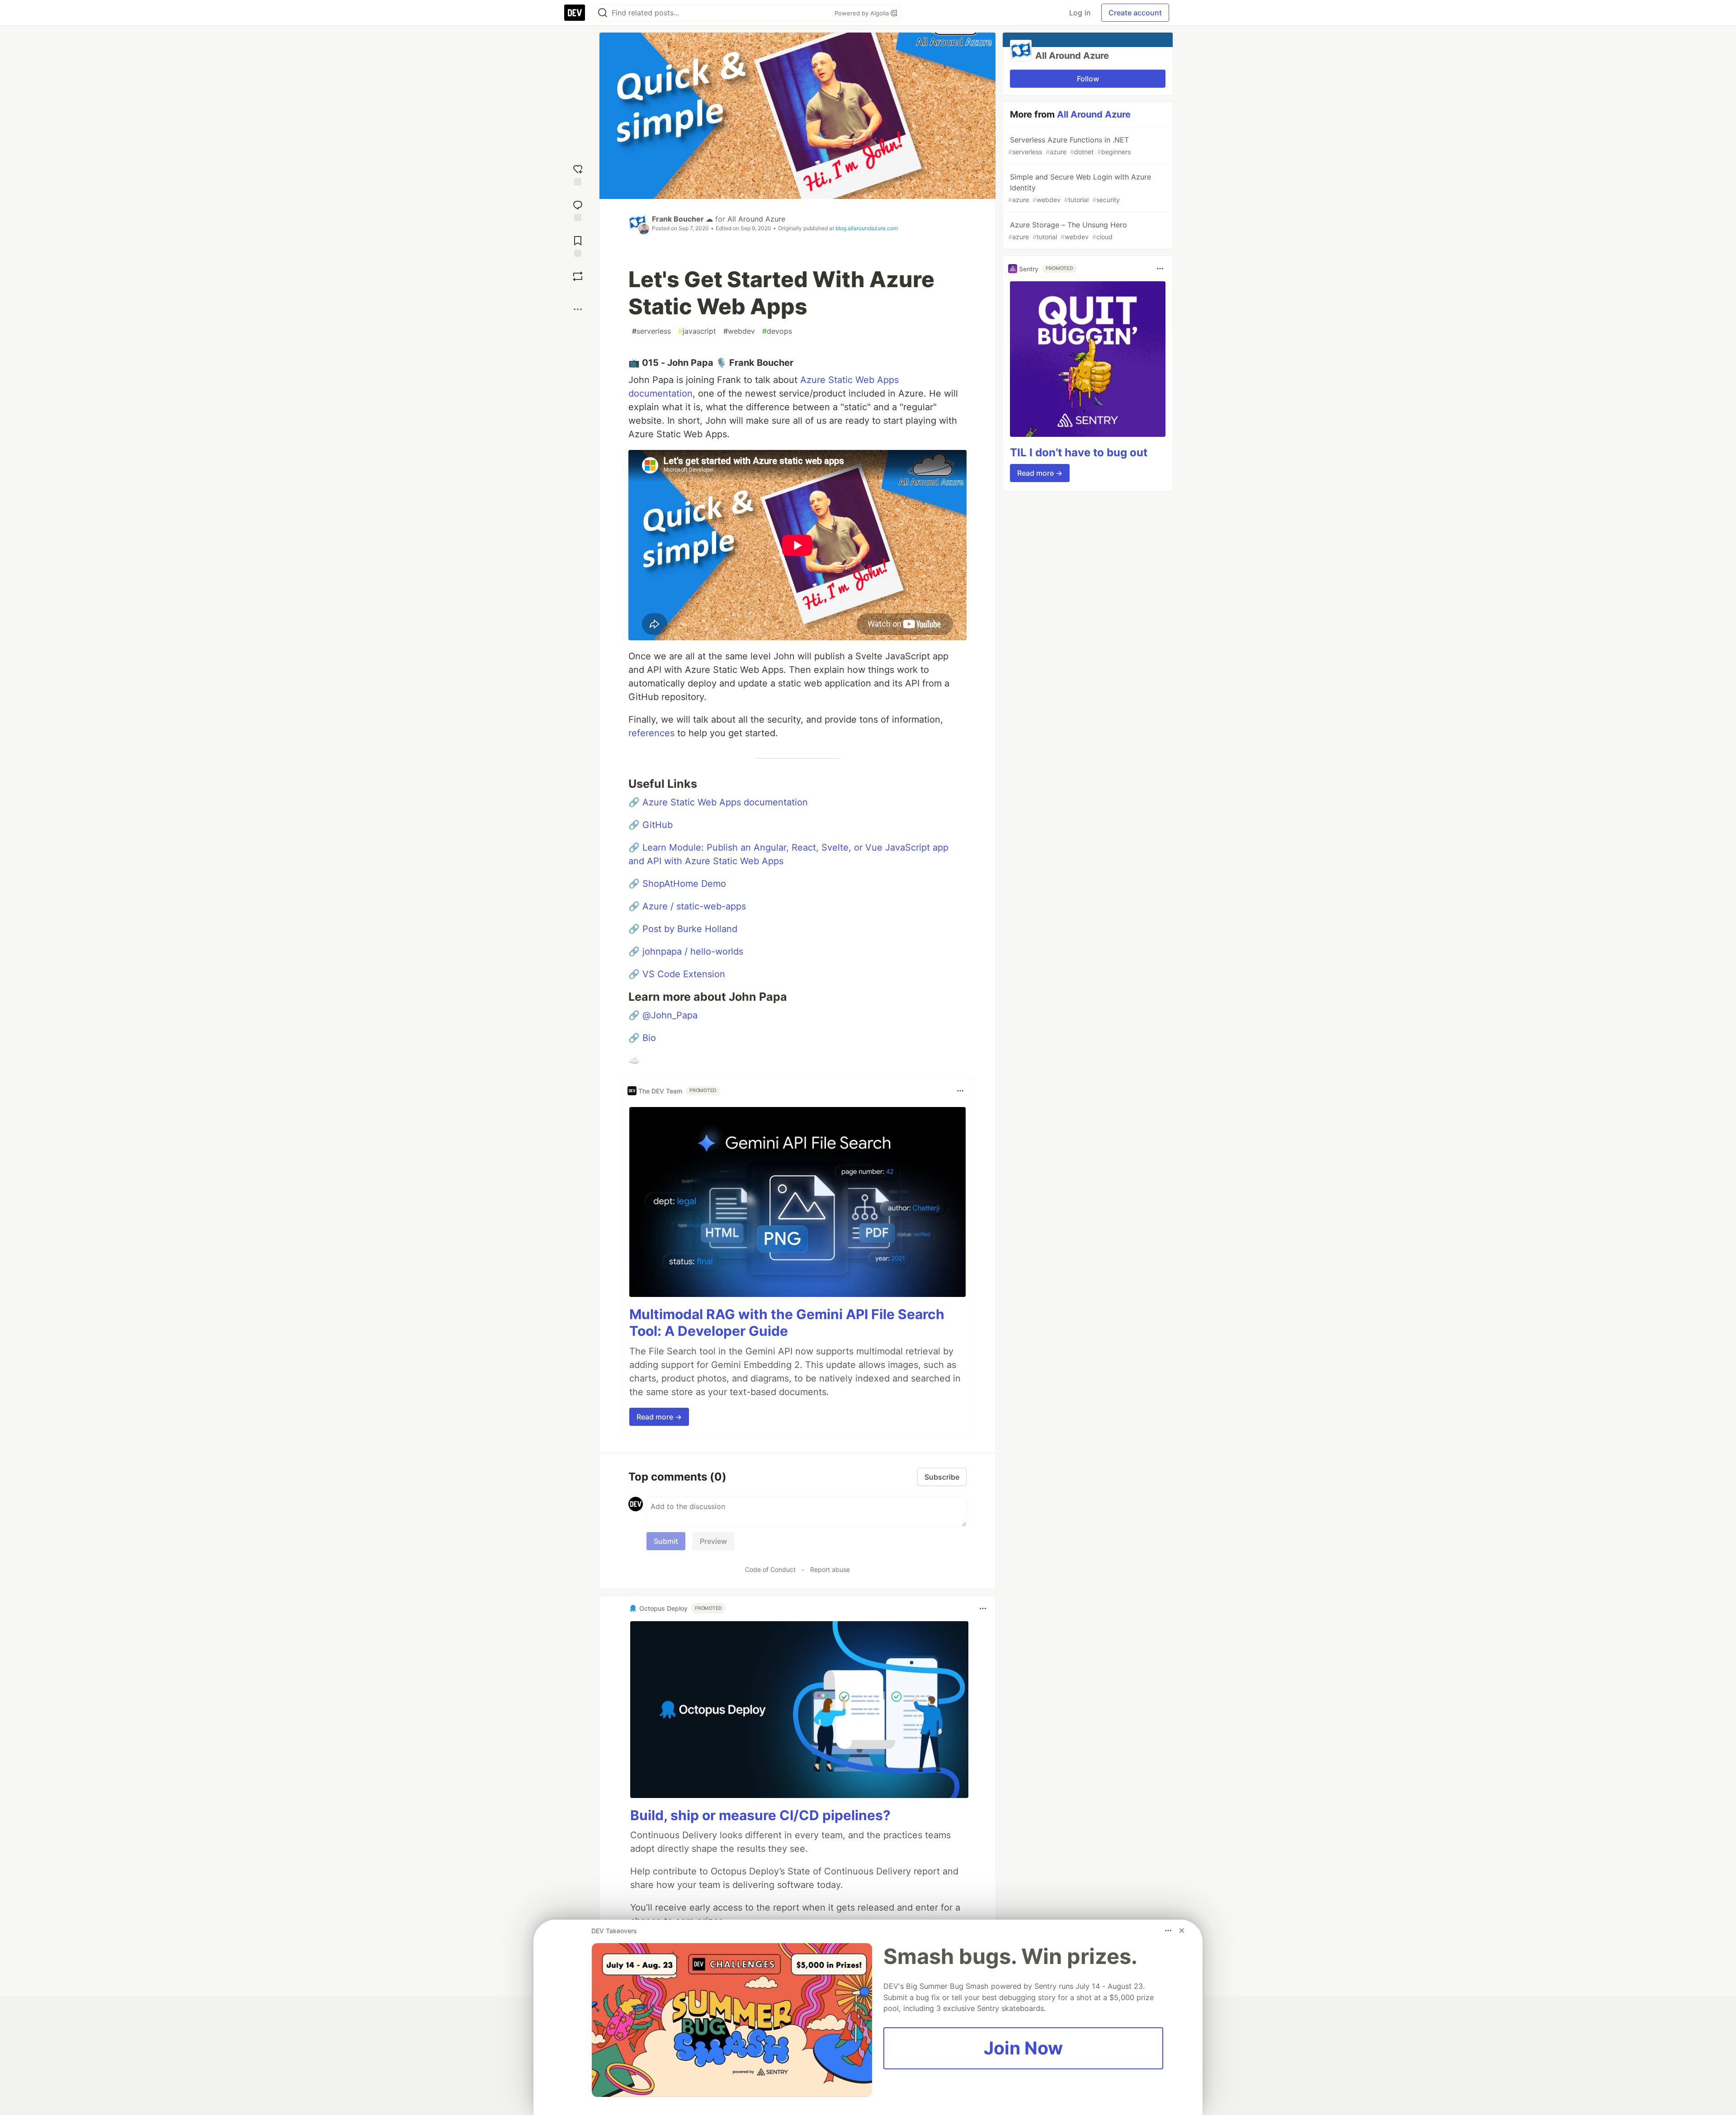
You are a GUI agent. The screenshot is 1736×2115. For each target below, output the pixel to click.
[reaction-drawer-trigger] (578, 174)
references (651, 733)
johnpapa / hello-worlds (693, 951)
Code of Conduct (770, 1569)
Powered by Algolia (863, 13)
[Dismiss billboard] (1182, 1930)
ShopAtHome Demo (684, 884)
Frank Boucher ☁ (682, 219)
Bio (649, 1038)
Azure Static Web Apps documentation (725, 802)
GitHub (658, 825)
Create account (1135, 13)
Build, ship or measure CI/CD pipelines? (760, 1815)
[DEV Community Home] (575, 13)
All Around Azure (756, 219)
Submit (666, 1541)
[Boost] (578, 276)
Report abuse (830, 1569)
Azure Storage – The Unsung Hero (1068, 230)
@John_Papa (670, 1015)
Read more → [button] (659, 1417)
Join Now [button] (1023, 2048)
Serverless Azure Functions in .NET (1069, 145)
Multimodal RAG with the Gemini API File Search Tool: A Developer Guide (787, 1323)
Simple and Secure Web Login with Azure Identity (1080, 188)
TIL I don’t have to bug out (1079, 452)
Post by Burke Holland (690, 929)
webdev (739, 331)
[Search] (603, 13)
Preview (713, 1541)
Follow (1088, 79)
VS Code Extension (684, 974)
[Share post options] (578, 309)
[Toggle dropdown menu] (960, 1091)
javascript (697, 331)
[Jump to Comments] (578, 210)
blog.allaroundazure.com (867, 228)
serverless (651, 331)
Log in (1080, 13)
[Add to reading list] (578, 245)
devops (777, 331)
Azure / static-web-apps (694, 906)
